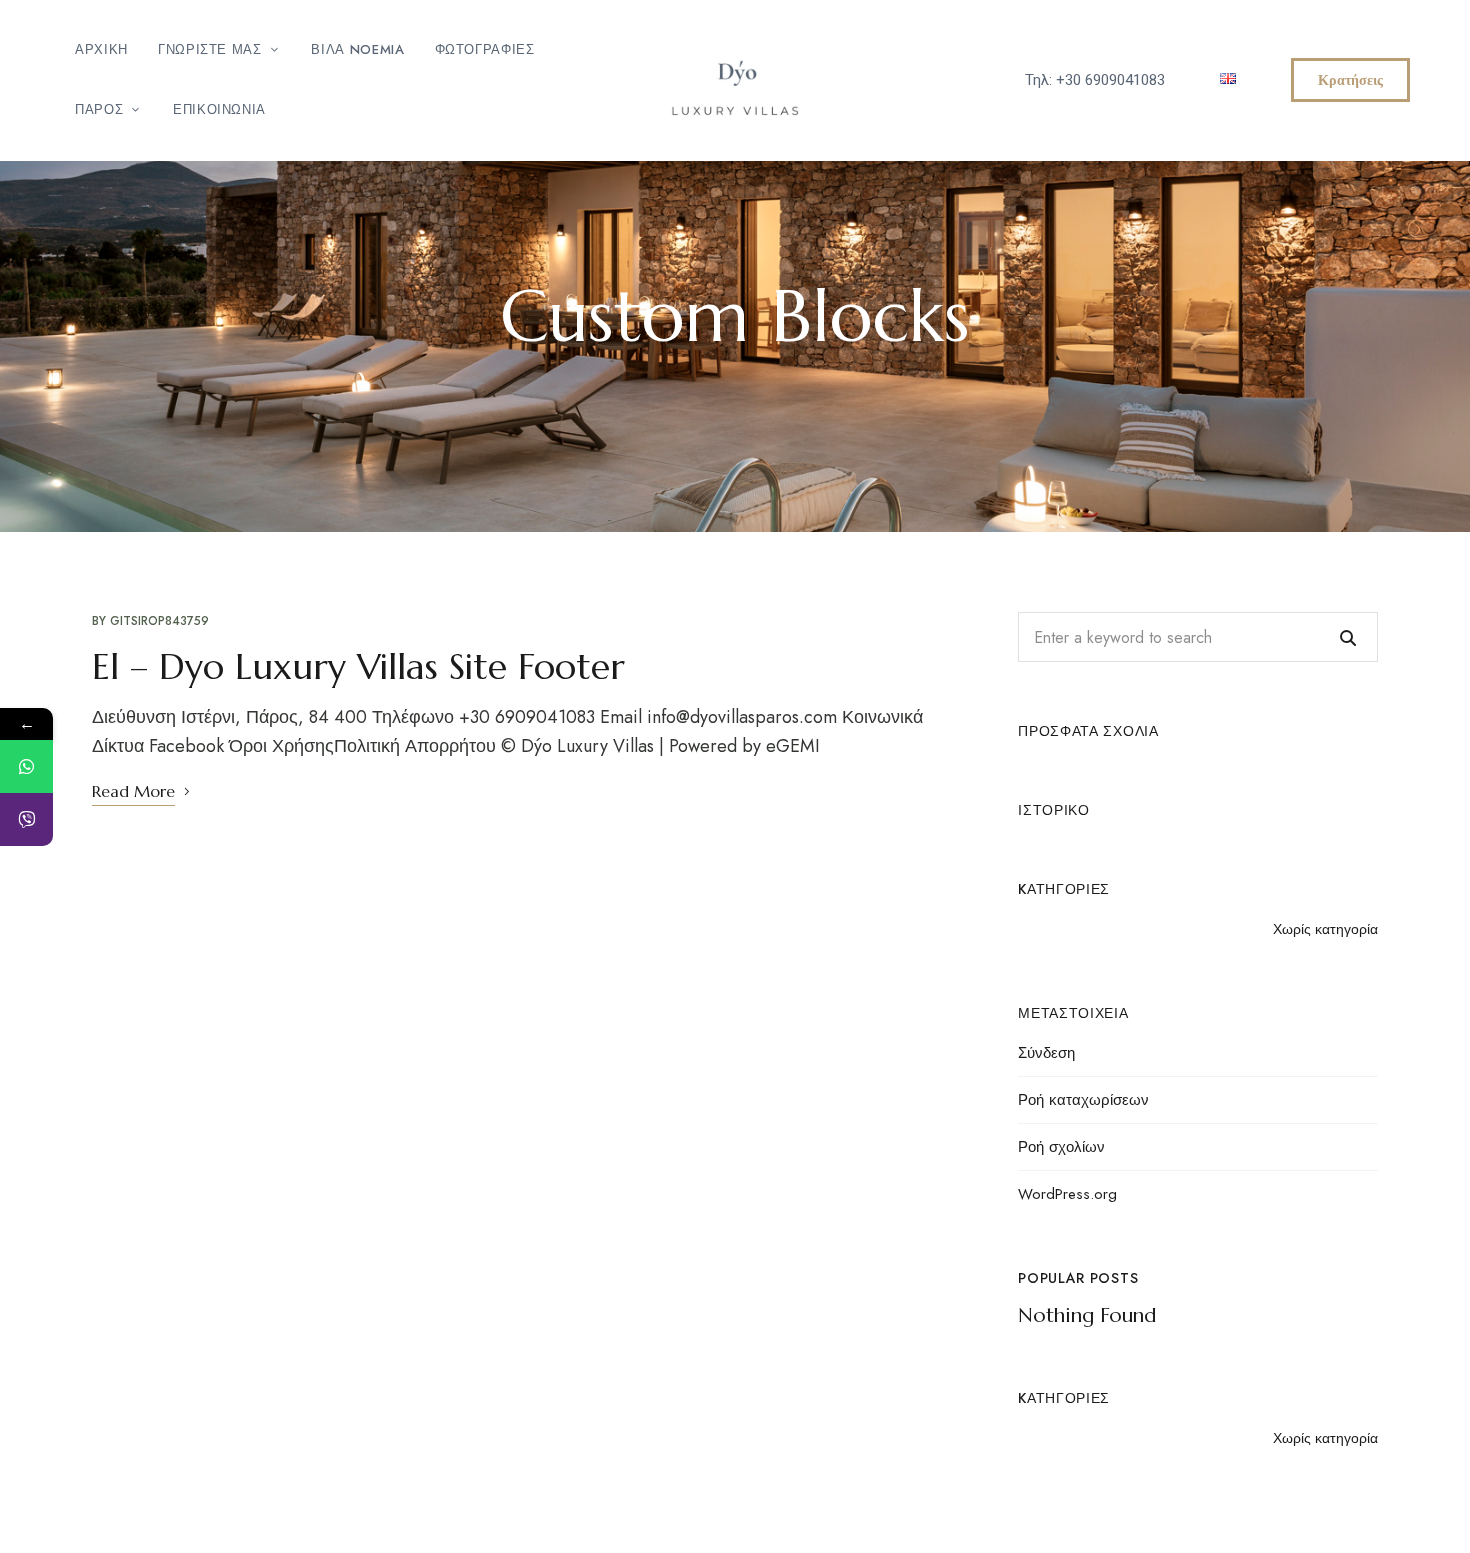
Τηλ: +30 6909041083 (1095, 80)
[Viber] (26, 819)
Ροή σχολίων (1061, 1147)
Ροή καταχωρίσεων (1083, 1100)
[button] (1350, 80)
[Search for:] (1198, 637)
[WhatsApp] (26, 766)
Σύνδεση (1046, 1053)
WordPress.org (1067, 1194)
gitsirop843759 (159, 621)
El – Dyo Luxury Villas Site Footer (358, 666)
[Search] (1348, 637)
